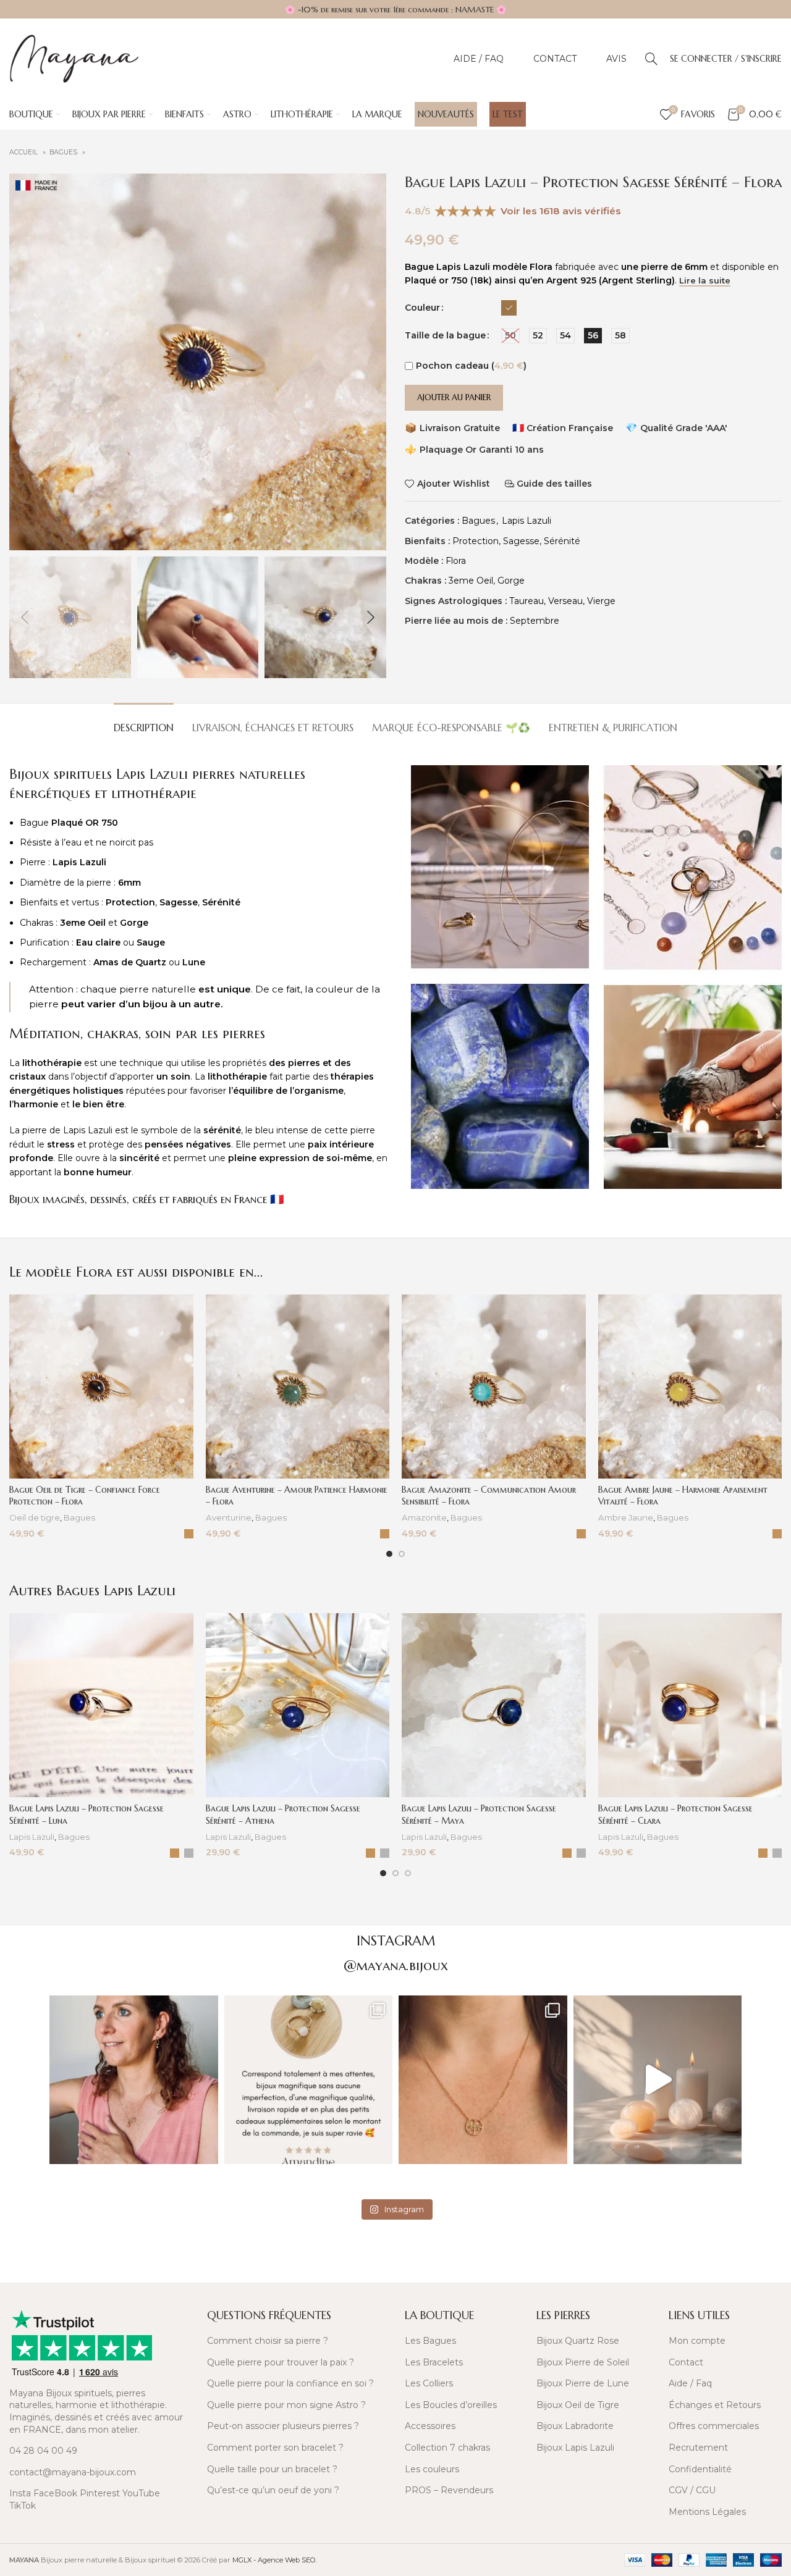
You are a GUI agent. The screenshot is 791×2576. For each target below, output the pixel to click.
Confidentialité (700, 2469)
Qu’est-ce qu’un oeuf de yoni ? (273, 2490)
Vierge (601, 601)
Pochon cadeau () (471, 366)
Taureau (527, 601)
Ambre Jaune (626, 1517)
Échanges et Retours (715, 2405)
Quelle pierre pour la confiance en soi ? (290, 2383)
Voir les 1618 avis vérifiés (561, 211)
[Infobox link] (99, 2263)
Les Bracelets (434, 2362)
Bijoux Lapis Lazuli (575, 2448)
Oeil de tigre (35, 1517)
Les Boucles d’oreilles (451, 2405)
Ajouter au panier (454, 397)
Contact (686, 2362)
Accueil (24, 152)
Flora (456, 561)
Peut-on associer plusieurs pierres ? (283, 2426)
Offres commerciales (714, 2426)
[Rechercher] (651, 59)
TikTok (23, 2506)
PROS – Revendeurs (449, 2490)
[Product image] (101, 1387)
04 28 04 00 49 (43, 2451)
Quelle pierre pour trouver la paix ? (281, 2362)
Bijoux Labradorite (575, 2426)
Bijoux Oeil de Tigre (578, 2405)
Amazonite (424, 1517)
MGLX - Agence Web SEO (274, 2560)
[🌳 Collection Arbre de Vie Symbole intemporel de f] (483, 2080)
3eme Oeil (471, 581)
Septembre (535, 621)
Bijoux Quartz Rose (578, 2341)
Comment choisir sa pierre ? (268, 2341)
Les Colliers (429, 2383)
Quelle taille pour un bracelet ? (272, 2469)
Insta (20, 2493)
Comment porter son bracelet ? (275, 2448)
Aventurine (229, 1517)
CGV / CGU (692, 2490)
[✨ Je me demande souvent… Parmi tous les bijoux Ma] (134, 2080)
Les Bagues (430, 2341)
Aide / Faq (690, 2383)
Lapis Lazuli (527, 521)
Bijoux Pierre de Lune (583, 2383)
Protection (476, 541)
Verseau (565, 601)
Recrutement (698, 2448)
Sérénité (562, 541)
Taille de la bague (445, 335)
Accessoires (430, 2426)
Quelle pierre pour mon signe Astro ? (286, 2405)
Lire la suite (705, 281)
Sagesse (521, 541)
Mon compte (697, 2341)
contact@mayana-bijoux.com (73, 2472)
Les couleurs (432, 2469)
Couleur (422, 308)
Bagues (64, 152)
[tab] (144, 722)
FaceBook (55, 2493)
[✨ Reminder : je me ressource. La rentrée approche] (658, 2080)
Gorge (511, 581)
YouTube (141, 2493)
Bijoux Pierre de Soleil (583, 2362)
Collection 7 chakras (447, 2448)
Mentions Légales (707, 2512)
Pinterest (100, 2493)
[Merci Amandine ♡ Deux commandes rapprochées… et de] (309, 2080)
